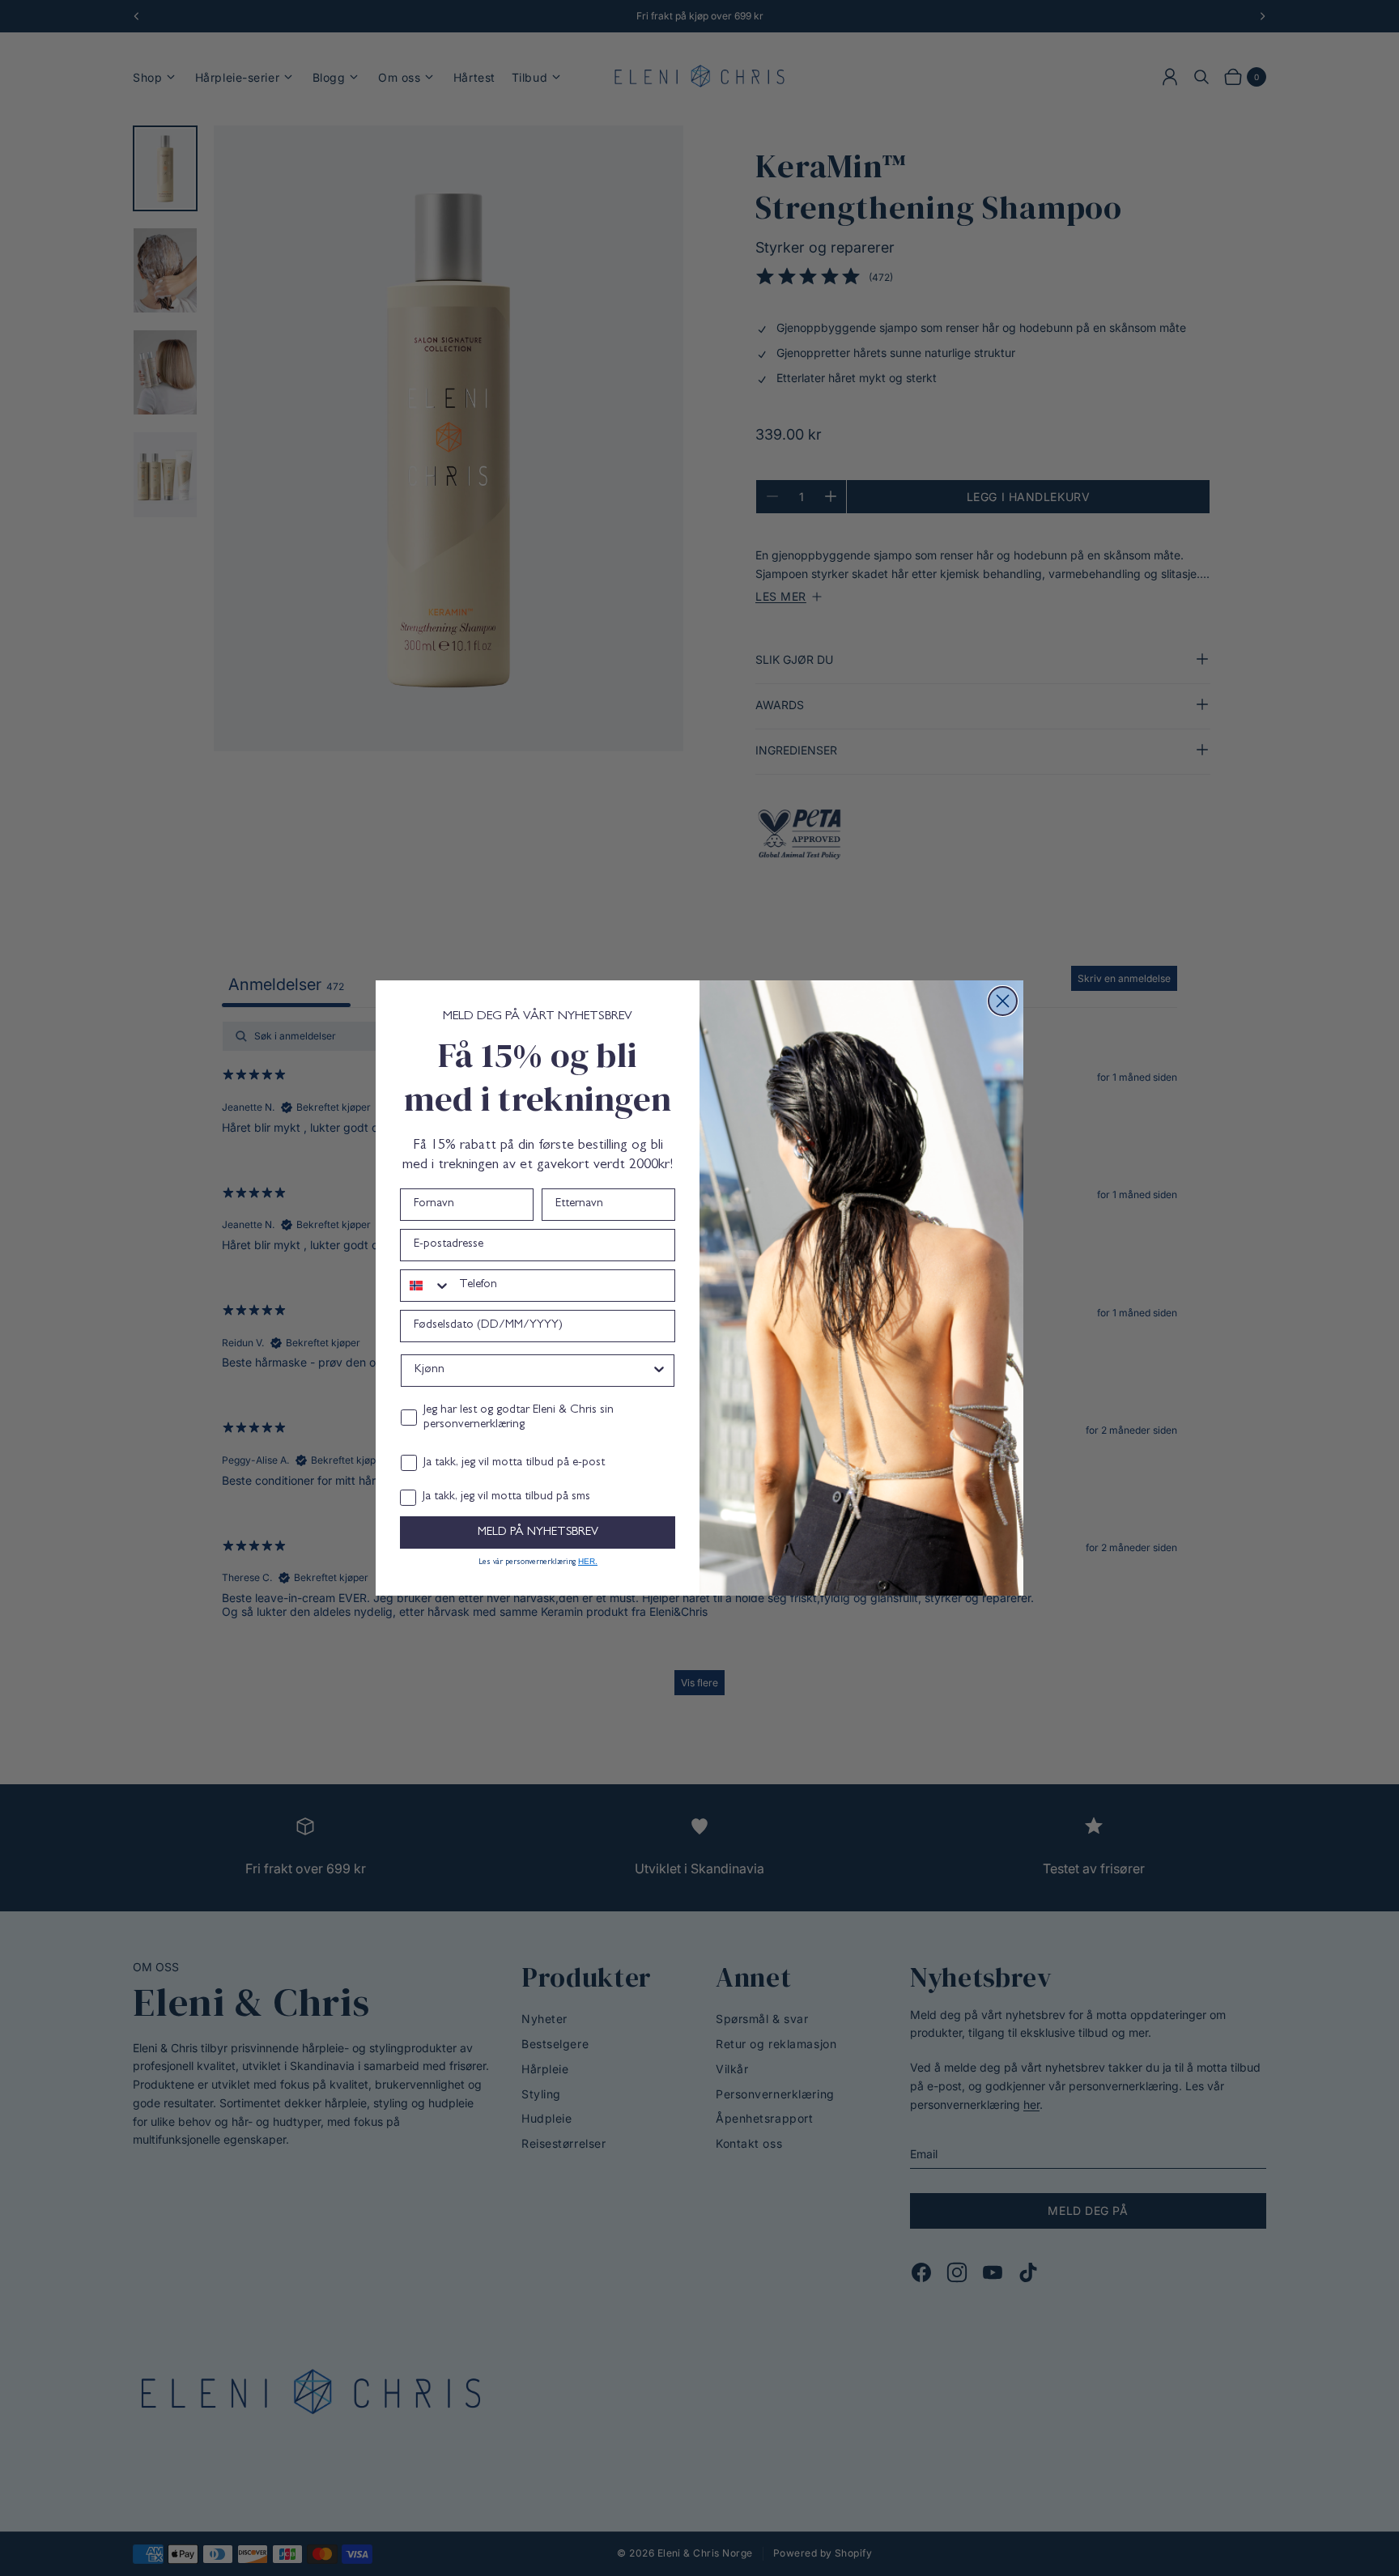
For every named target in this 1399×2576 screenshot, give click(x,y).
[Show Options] (659, 1371)
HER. (588, 1561)
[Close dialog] (1003, 1001)
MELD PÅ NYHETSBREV (538, 1533)
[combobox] (426, 1286)
